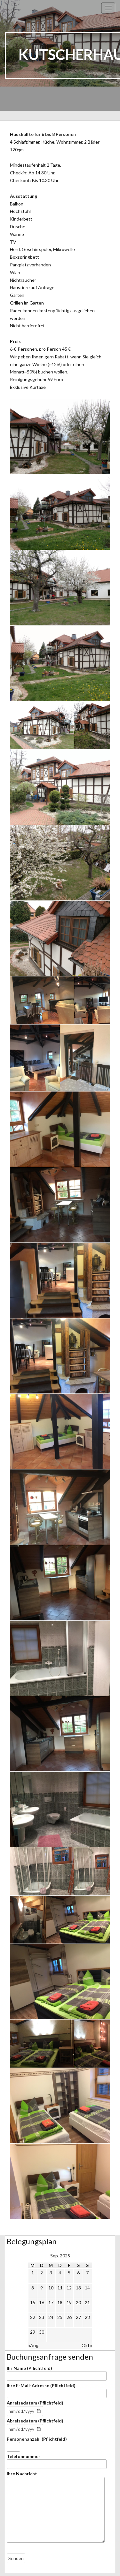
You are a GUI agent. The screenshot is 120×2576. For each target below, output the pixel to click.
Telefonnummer (24, 2456)
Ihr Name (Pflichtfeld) (29, 2368)
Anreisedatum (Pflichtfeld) (35, 2403)
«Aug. (34, 2345)
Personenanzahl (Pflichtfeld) (37, 2439)
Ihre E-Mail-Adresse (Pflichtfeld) (41, 2385)
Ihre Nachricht (22, 2474)
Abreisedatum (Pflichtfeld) (35, 2421)
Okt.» (87, 2345)
